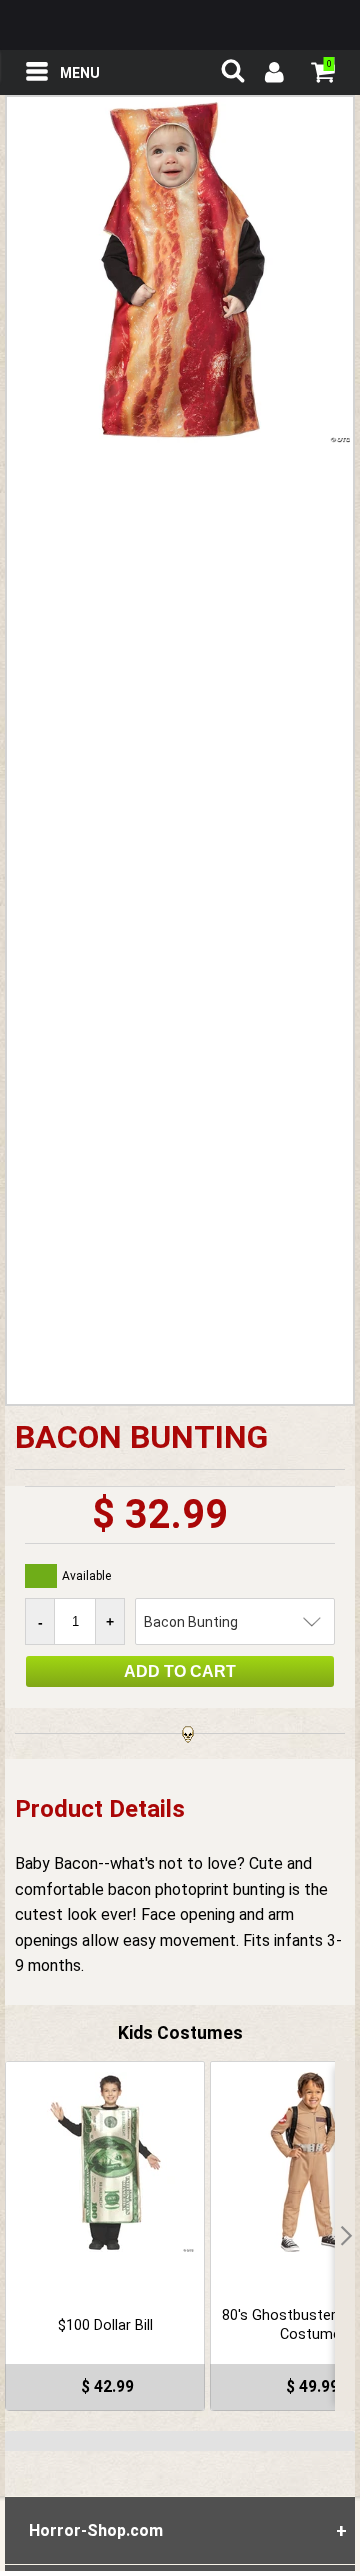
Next (345, 2236)
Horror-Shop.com (180, 25)
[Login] (273, 75)
